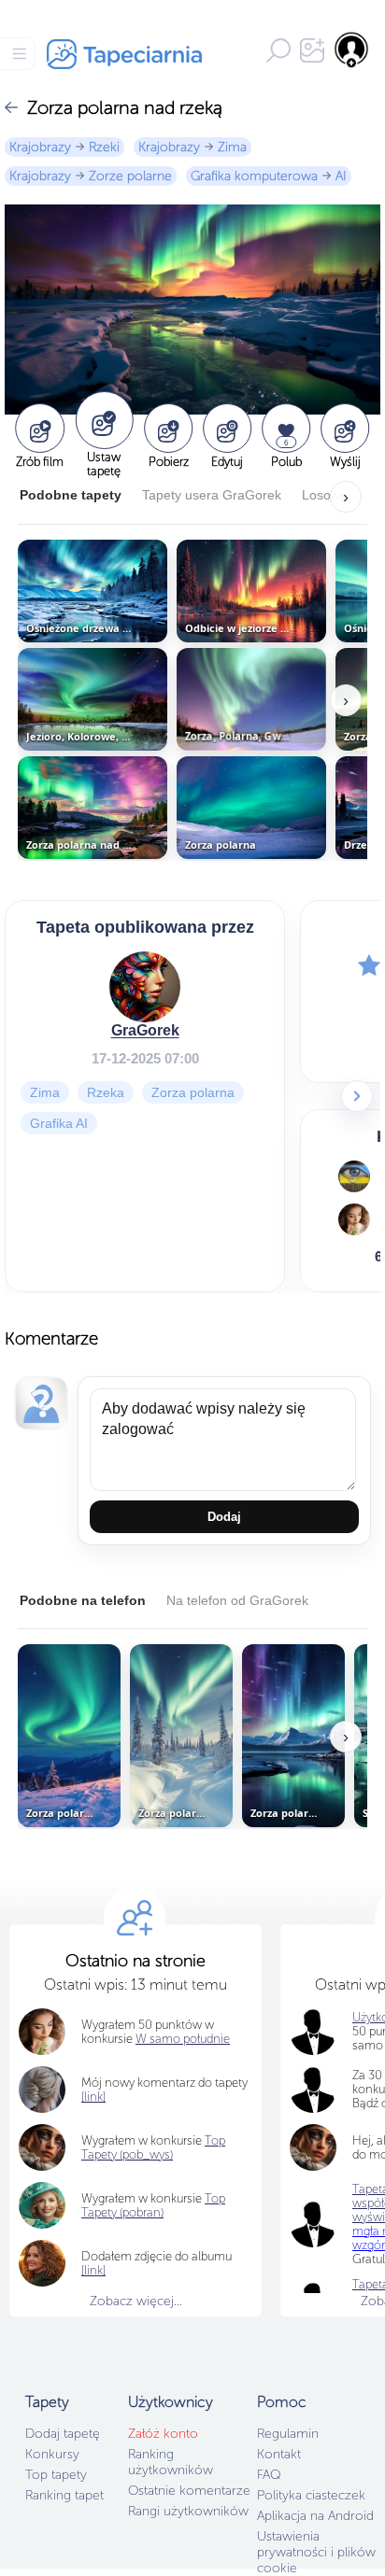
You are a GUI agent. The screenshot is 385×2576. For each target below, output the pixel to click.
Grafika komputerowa (254, 176)
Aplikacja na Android (315, 2516)
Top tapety (56, 2475)
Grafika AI (59, 1122)
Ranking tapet (64, 2495)
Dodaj (224, 1517)
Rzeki (104, 147)
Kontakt (279, 2454)
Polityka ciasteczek (311, 2495)
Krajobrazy (40, 147)
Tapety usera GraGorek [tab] (212, 495)
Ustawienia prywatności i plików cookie (316, 2552)
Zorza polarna (193, 1091)
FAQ (269, 2475)
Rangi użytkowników (188, 2511)
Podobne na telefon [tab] (83, 1600)
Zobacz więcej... (136, 2301)
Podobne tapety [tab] (71, 495)
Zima (232, 147)
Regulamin (288, 2434)
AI (341, 176)
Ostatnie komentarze (189, 2491)
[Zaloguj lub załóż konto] (352, 49)
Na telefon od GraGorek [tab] (237, 1600)
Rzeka (106, 1091)
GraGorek (145, 1029)
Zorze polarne (130, 176)
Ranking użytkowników (171, 2462)
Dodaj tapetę (63, 2434)
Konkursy (52, 2454)
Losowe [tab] (325, 495)
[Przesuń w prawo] (357, 1096)
